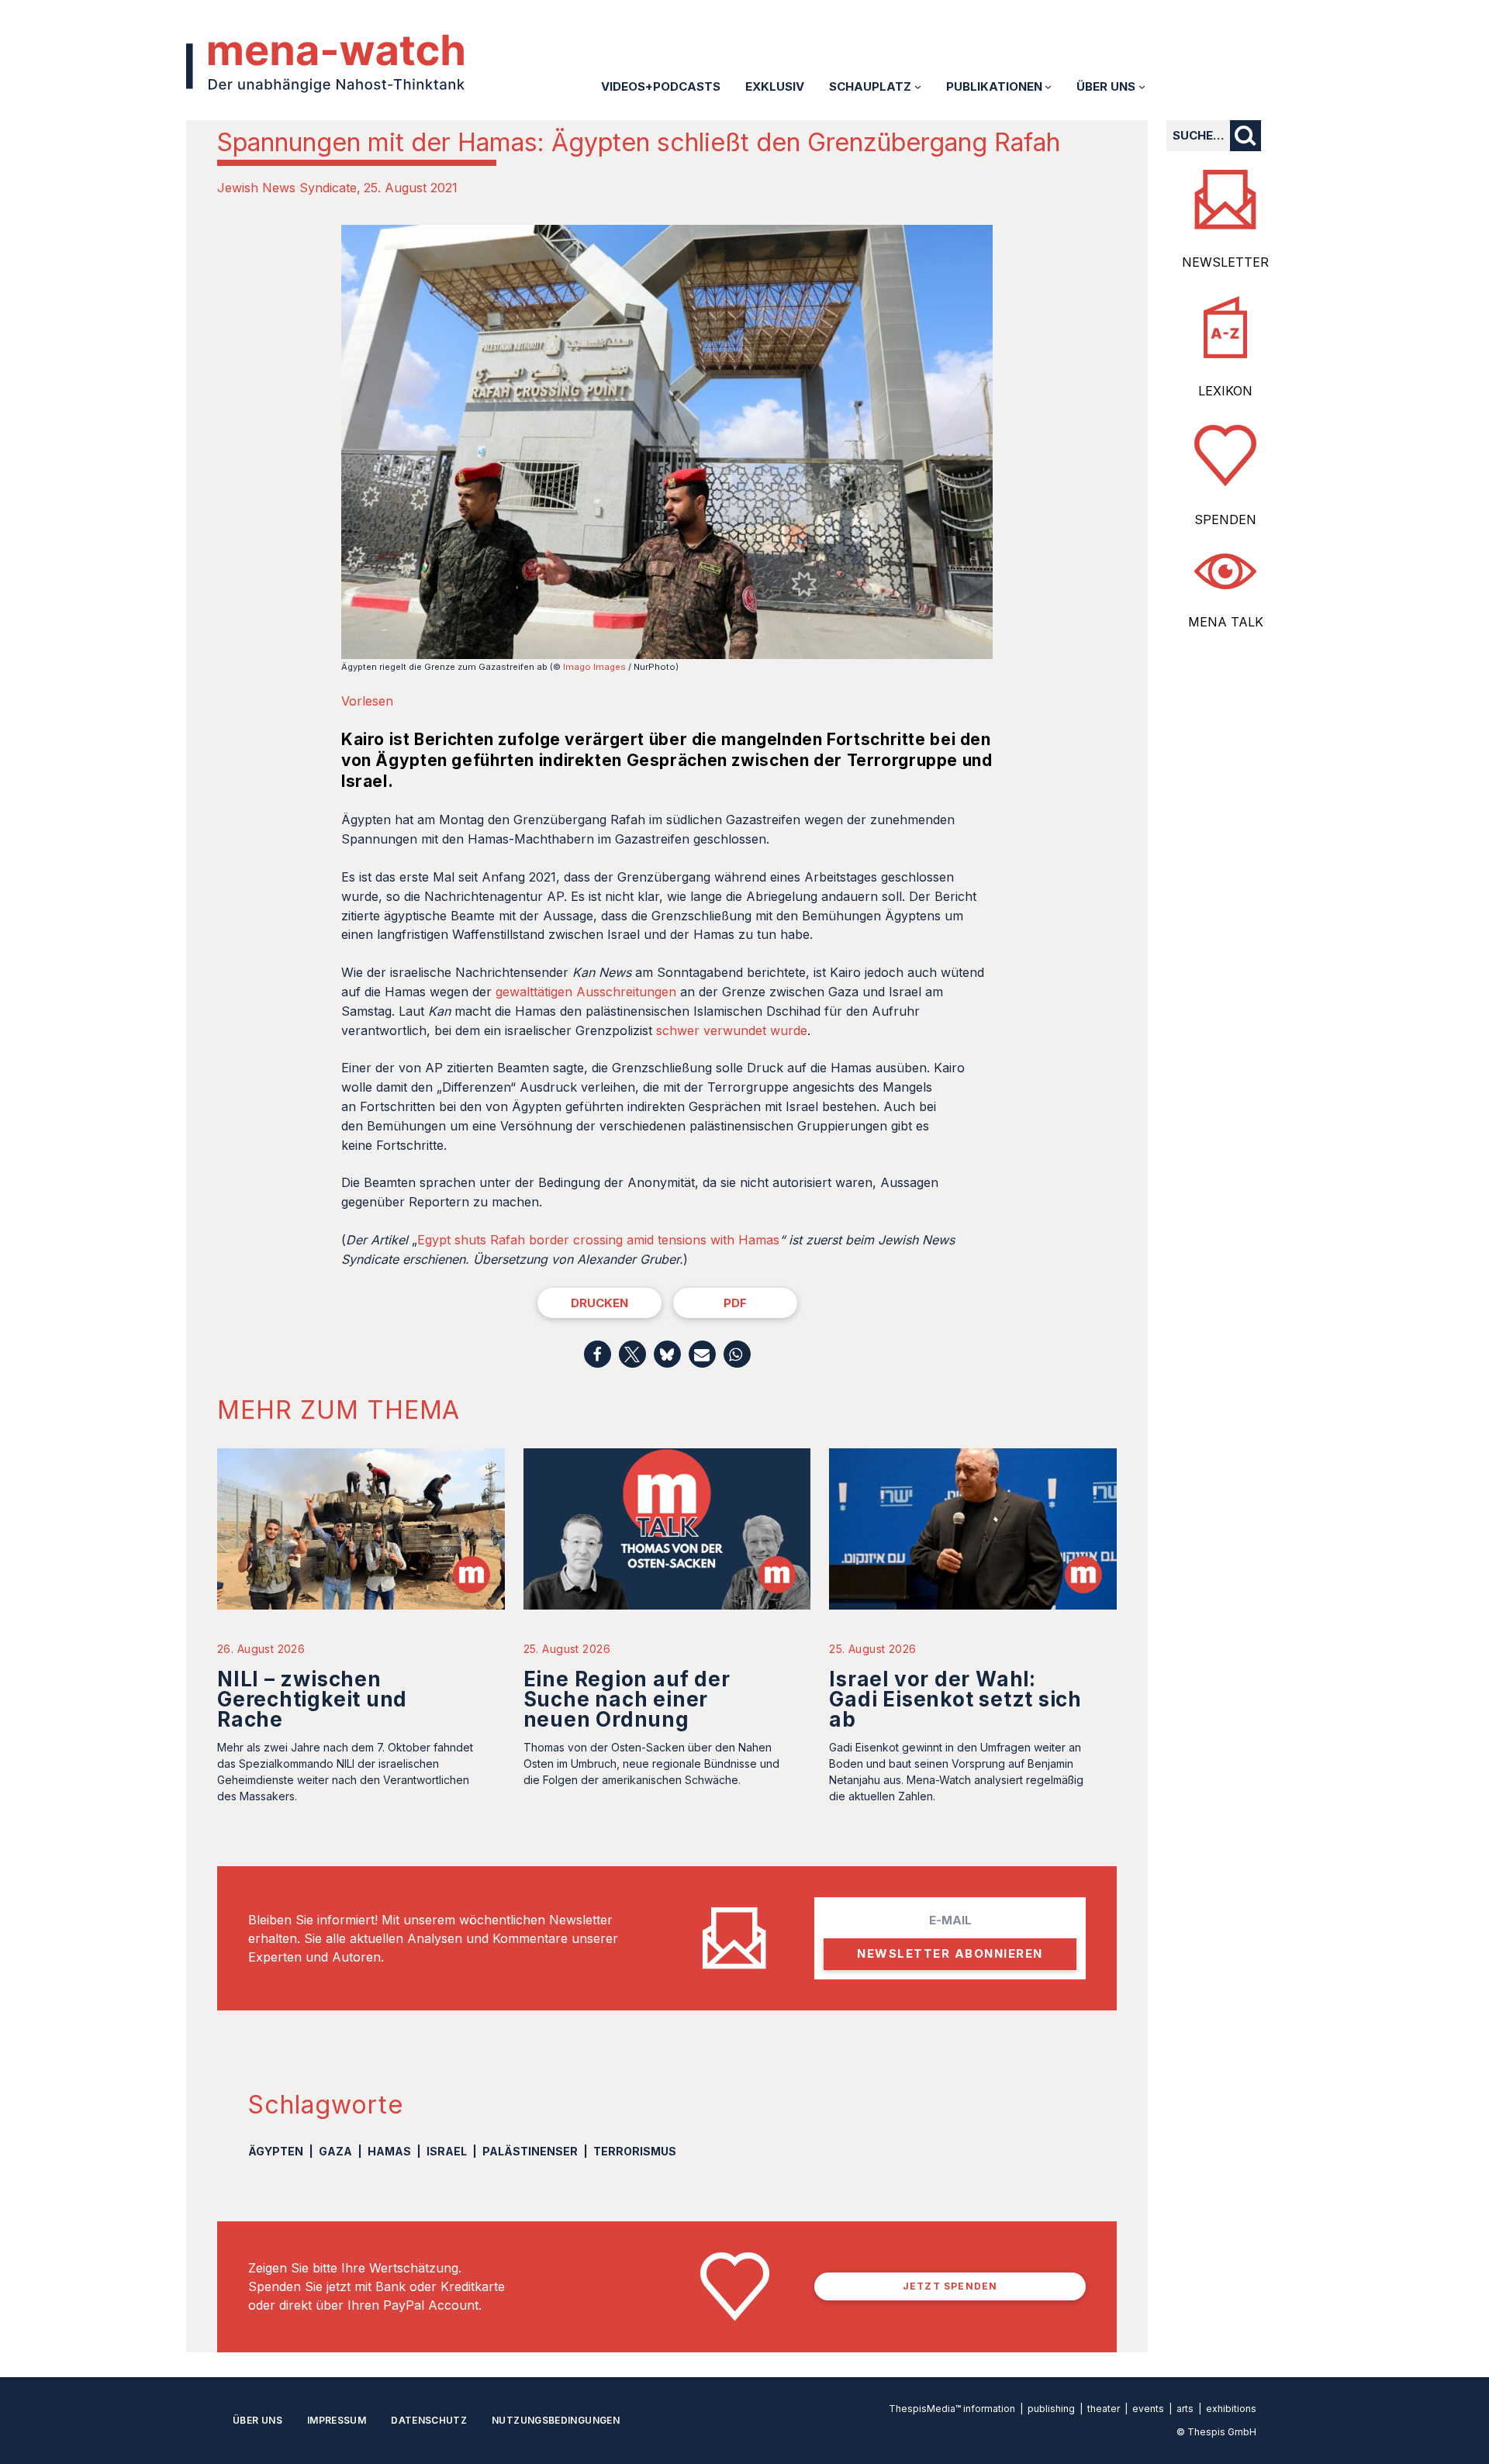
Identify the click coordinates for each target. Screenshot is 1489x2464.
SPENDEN (1225, 519)
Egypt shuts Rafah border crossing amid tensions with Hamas (598, 1240)
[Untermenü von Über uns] (1142, 86)
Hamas (389, 2151)
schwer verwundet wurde (732, 1030)
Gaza (335, 2151)
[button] (598, 1354)
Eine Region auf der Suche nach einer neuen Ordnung (627, 1699)
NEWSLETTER (1225, 262)
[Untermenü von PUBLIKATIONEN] (1048, 86)
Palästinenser (530, 2151)
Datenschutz (429, 2420)
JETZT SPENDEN (950, 2286)
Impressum (337, 2420)
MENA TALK (1226, 622)
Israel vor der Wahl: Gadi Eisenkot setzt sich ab (955, 1699)
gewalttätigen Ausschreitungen (586, 992)
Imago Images (594, 667)
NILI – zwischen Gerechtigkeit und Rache (312, 1699)
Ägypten (276, 2151)
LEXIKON (1225, 391)
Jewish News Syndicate (287, 188)
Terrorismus (635, 2151)
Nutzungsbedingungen (556, 2420)
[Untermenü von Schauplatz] (918, 86)
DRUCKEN (599, 1303)
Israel (447, 2151)
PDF (735, 1303)
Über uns (257, 2420)
